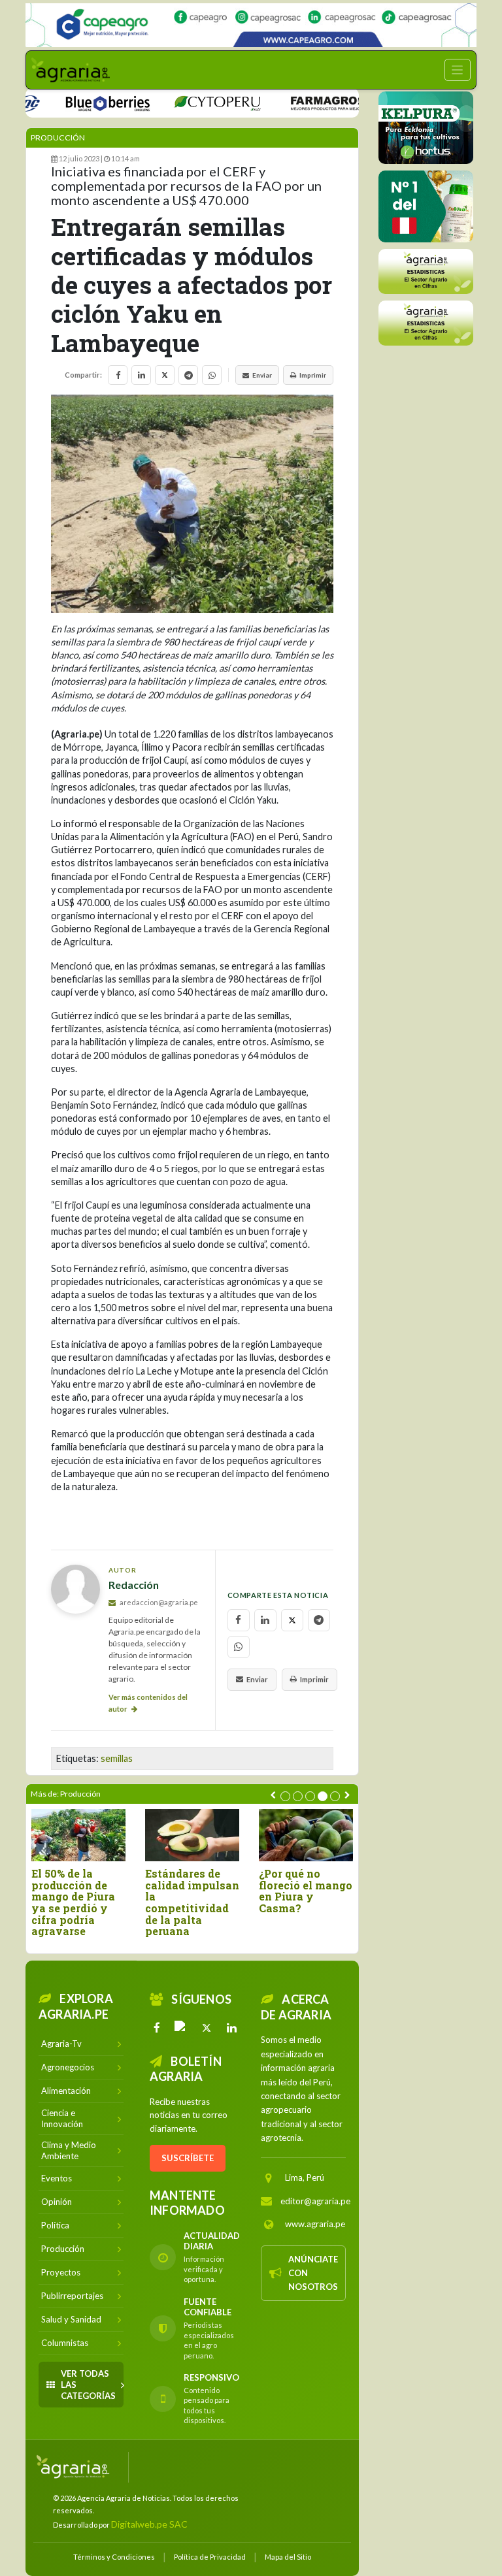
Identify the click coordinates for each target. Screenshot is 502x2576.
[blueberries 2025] (80, 102)
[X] (207, 2028)
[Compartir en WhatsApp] (212, 375)
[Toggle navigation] (458, 70)
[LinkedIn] (231, 2028)
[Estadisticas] (426, 271)
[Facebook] (157, 2028)
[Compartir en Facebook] (118, 375)
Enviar (262, 375)
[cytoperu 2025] (189, 102)
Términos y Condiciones (114, 2557)
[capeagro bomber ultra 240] (251, 25)
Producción (58, 138)
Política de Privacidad (210, 2557)
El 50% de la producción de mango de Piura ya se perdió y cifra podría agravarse (73, 1902)
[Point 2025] (426, 206)
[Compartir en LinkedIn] (141, 375)
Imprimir (313, 375)
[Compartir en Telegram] (188, 375)
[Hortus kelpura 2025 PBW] (426, 128)
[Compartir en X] (165, 375)
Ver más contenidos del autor (148, 1703)
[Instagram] (182, 2028)
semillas (117, 1758)
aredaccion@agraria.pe (158, 1602)
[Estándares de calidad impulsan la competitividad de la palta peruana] (192, 1835)
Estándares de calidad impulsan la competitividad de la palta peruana (192, 1902)
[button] (285, 1796)
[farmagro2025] (314, 102)
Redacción (134, 1585)
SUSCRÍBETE (188, 2158)
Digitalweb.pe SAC (149, 2524)
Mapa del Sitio (288, 2557)
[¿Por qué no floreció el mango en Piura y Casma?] (306, 1835)
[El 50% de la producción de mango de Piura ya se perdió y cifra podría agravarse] (78, 1835)
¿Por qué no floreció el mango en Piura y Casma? (306, 1891)
